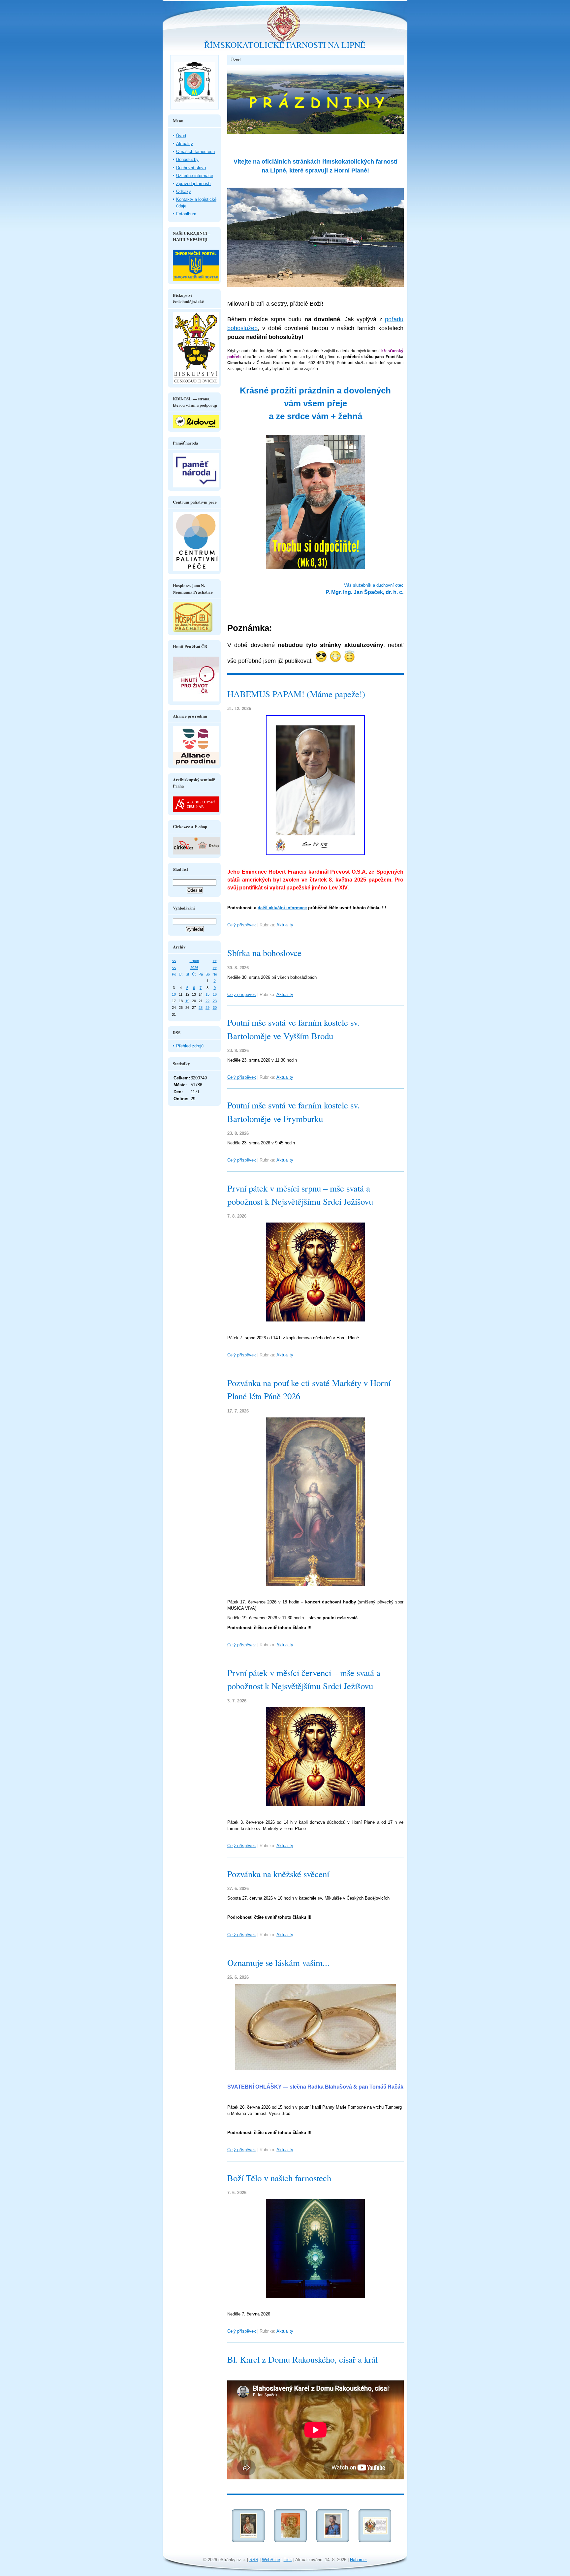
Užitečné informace (195, 176)
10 (174, 994)
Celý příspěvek (242, 925)
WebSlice (271, 2560)
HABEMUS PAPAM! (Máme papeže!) (296, 694)
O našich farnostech (195, 152)
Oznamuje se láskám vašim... (278, 1963)
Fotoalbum (186, 214)
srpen (194, 961)
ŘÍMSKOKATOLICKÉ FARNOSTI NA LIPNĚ (285, 45)
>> (215, 961)
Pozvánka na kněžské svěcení (278, 1874)
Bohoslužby (187, 159)
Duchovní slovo (191, 168)
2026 (194, 968)
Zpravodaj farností (193, 184)
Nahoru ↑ (359, 2560)
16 (215, 994)
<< (174, 961)
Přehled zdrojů (190, 1046)
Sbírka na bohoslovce (264, 953)
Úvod (181, 136)
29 (207, 1008)
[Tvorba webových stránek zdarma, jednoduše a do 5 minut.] (245, 2560)
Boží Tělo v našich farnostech (279, 2178)
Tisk (288, 2560)
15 (207, 994)
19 (187, 1001)
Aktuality (285, 925)
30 (215, 1008)
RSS (254, 2560)
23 (215, 1001)
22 (207, 1001)
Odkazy (184, 191)
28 (201, 1008)
